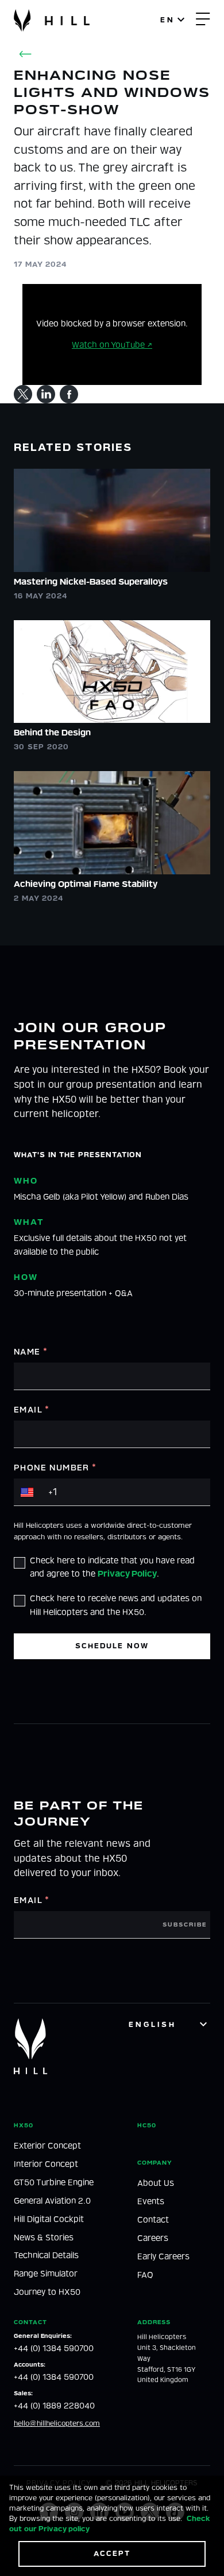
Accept (112, 2553)
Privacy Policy (127, 1574)
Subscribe (185, 1925)
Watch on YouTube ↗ (112, 345)
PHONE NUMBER (55, 1468)
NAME (31, 1352)
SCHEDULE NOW (112, 1646)
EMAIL (32, 1410)
